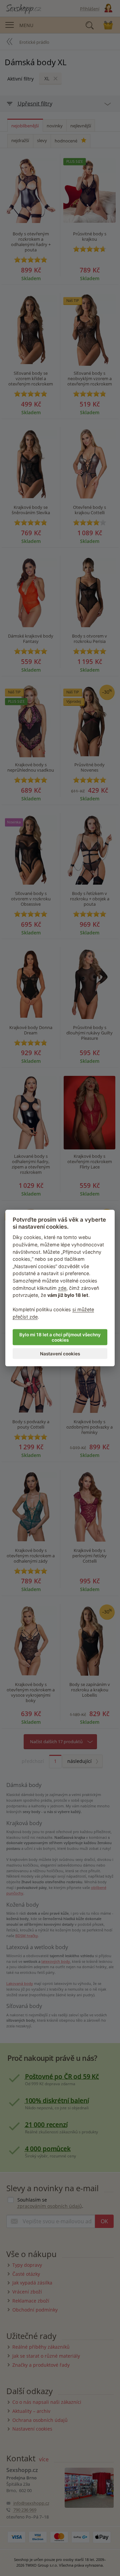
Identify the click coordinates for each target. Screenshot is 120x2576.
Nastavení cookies (60, 1353)
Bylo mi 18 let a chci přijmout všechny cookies (60, 1337)
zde (62, 1288)
